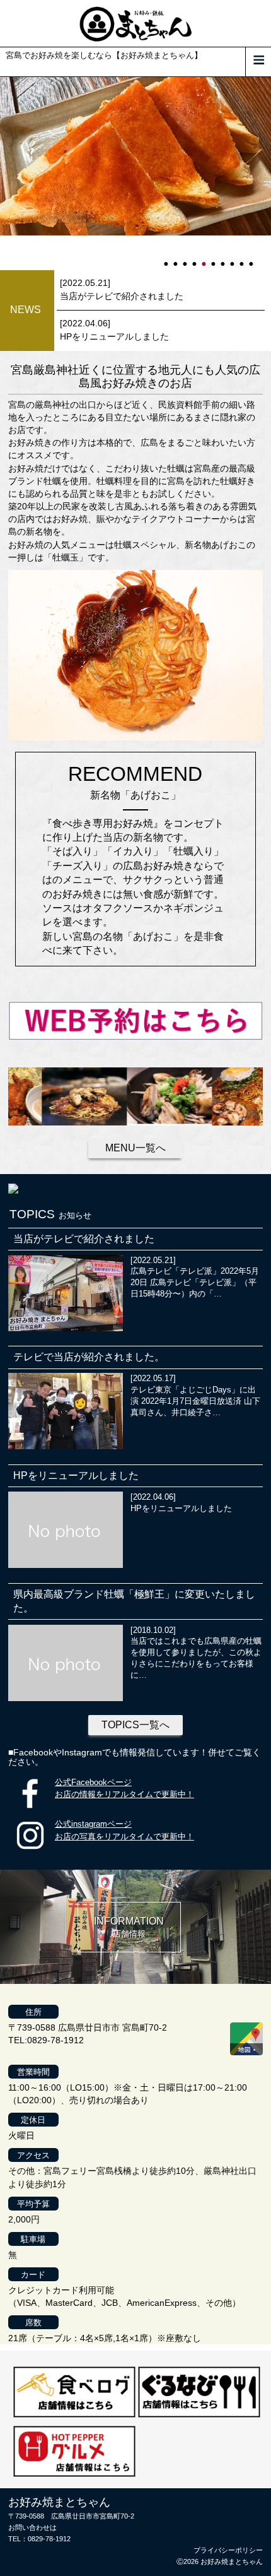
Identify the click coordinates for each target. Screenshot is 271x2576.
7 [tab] (224, 258)
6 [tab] (214, 258)
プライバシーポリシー (228, 2550)
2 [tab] (176, 258)
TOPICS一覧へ (135, 1725)
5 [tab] (205, 258)
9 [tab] (243, 258)
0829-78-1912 (49, 2539)
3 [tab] (186, 258)
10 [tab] (252, 258)
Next (6, 174)
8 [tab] (233, 258)
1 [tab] (167, 258)
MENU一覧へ (135, 1148)
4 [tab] (195, 258)
